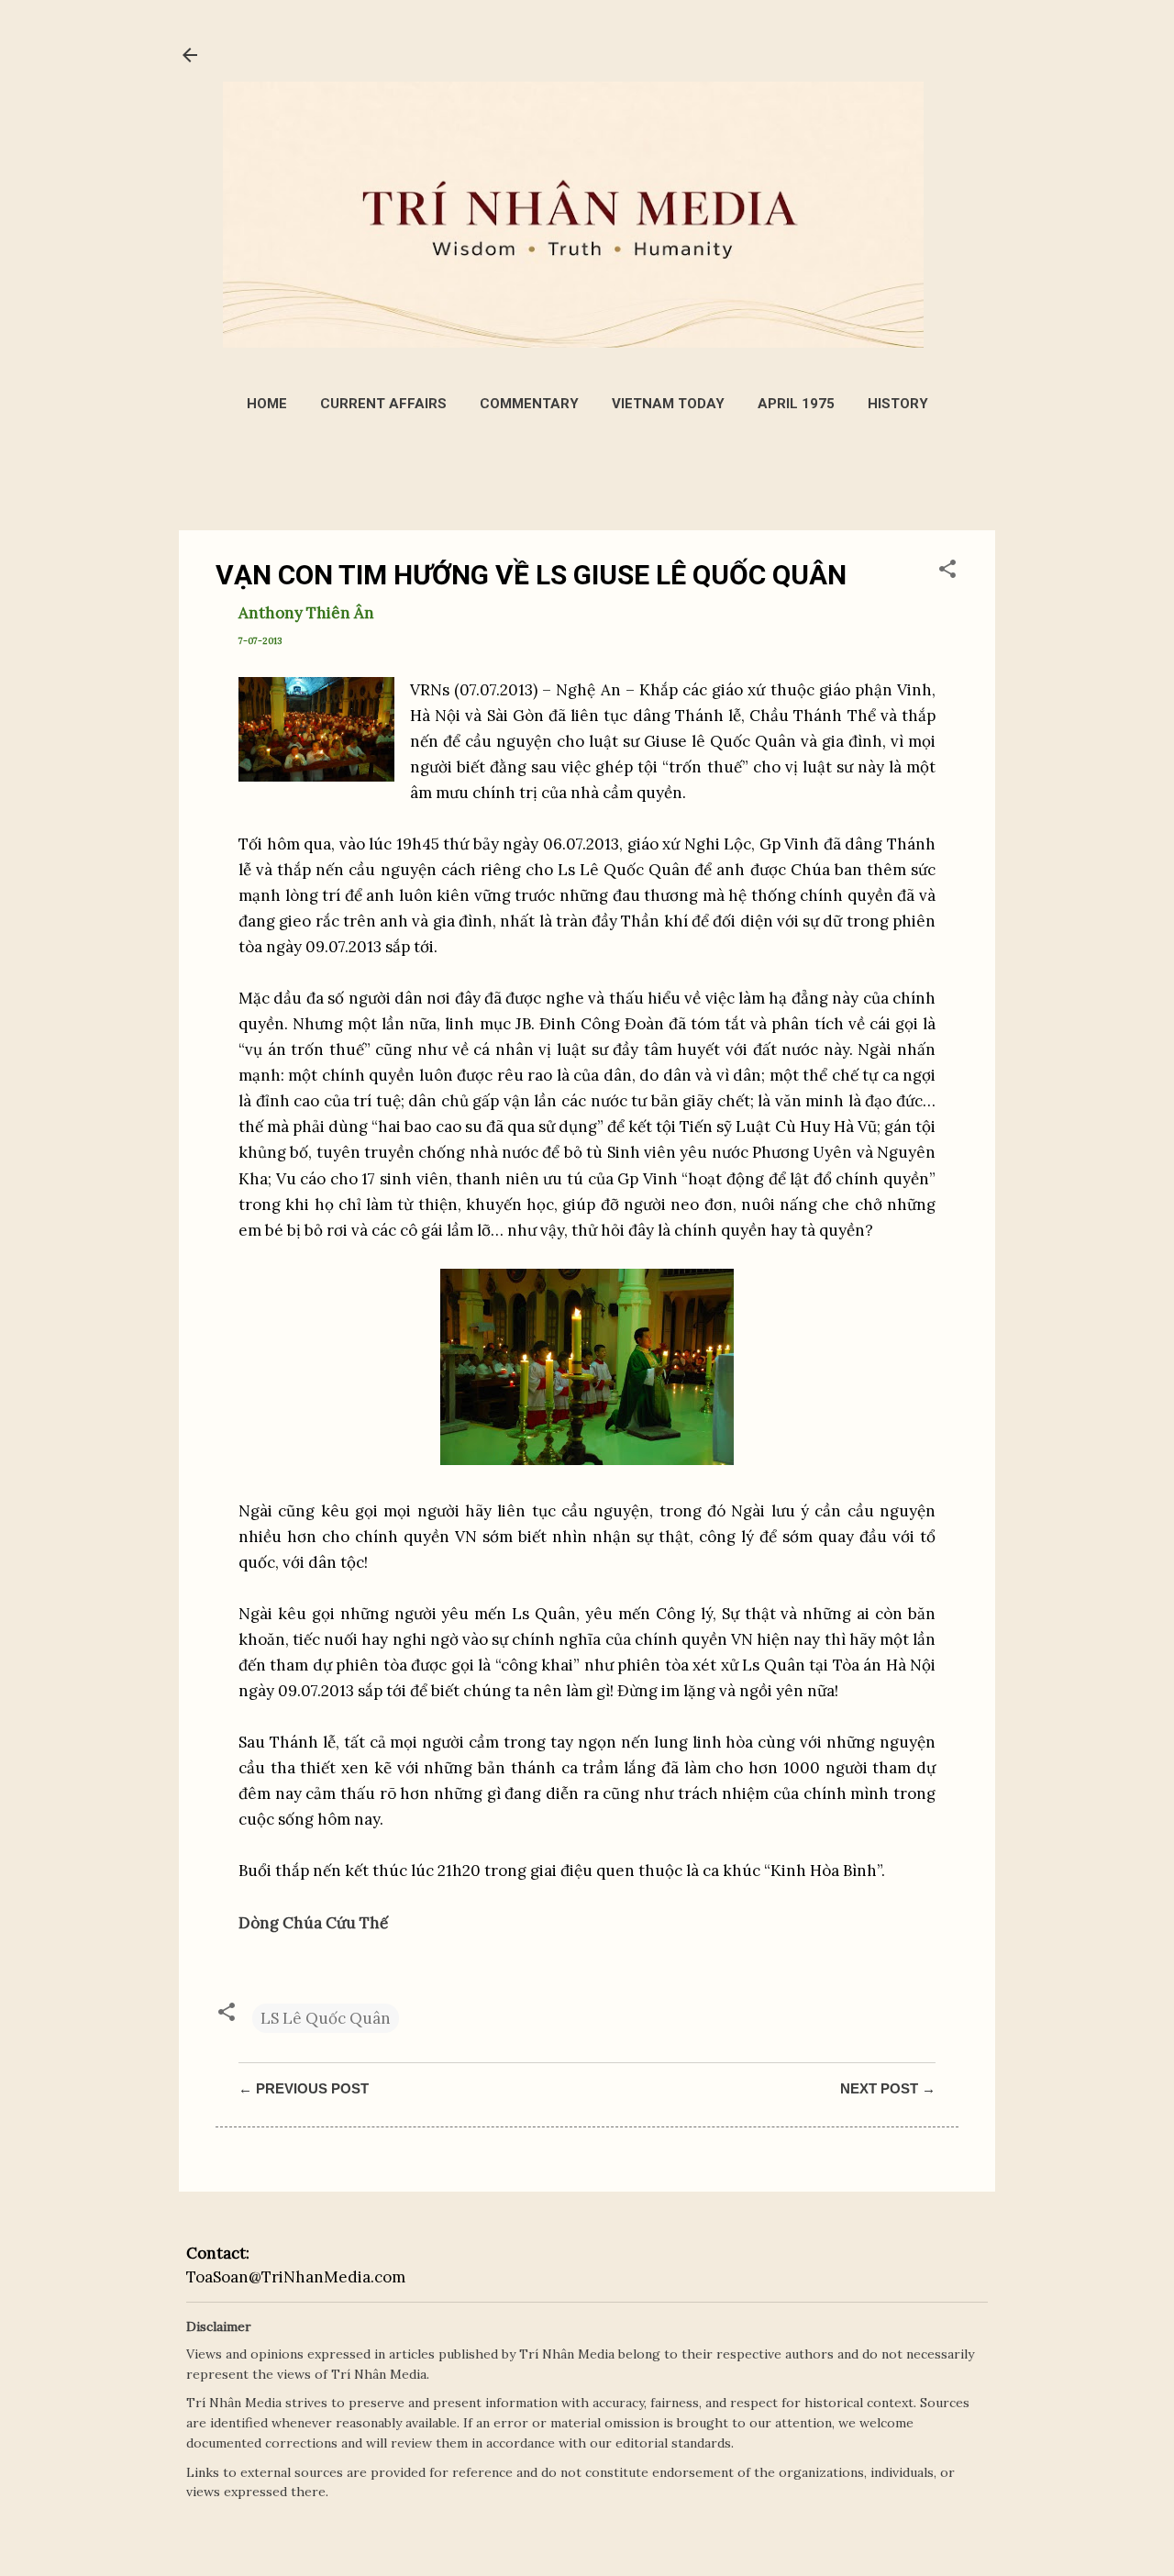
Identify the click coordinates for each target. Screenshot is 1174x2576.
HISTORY (898, 404)
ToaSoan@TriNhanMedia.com (296, 2277)
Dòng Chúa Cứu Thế (313, 1923)
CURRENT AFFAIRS (383, 404)
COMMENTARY (529, 404)
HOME (267, 404)
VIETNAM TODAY (668, 404)
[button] (947, 572)
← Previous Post (304, 2088)
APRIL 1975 (796, 404)
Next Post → (888, 2088)
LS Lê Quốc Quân (326, 2018)
